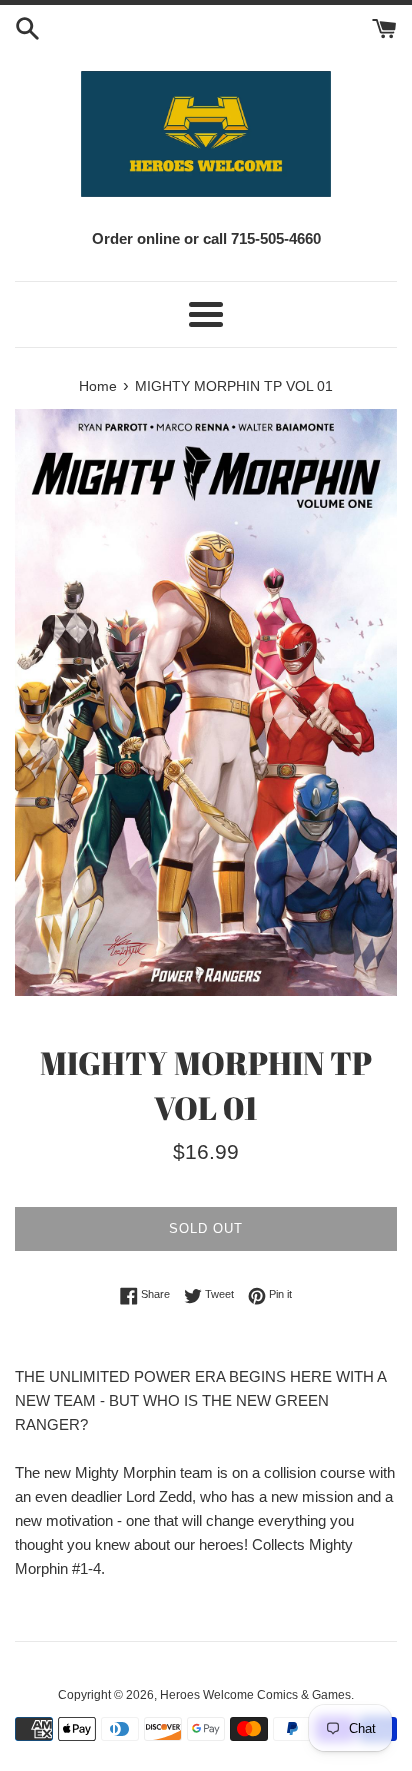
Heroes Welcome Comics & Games (255, 1695)
